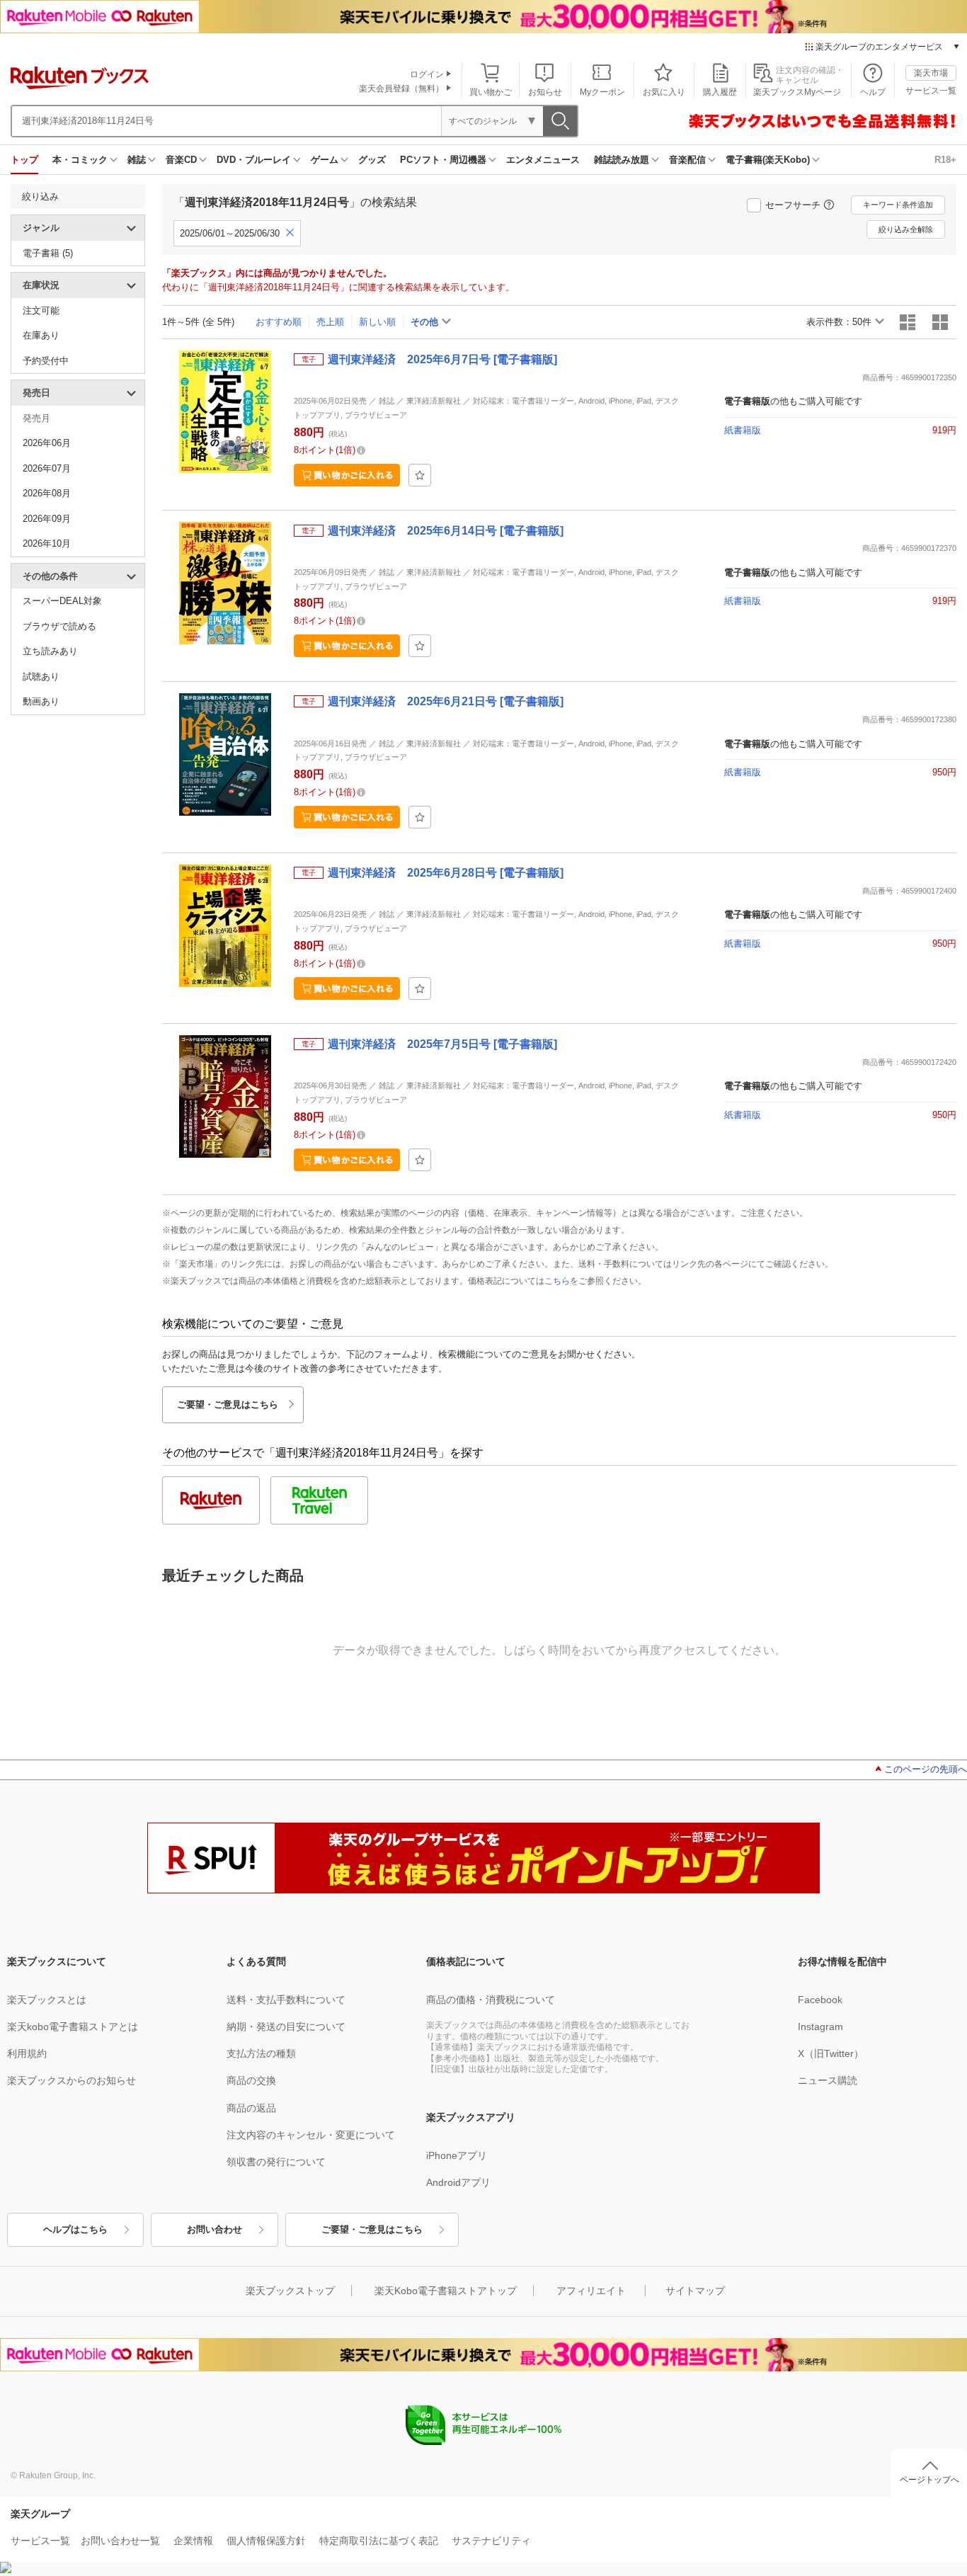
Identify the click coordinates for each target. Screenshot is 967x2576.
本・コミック (80, 160)
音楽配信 (687, 160)
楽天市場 (931, 73)
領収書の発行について (276, 2162)
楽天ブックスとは (47, 2000)
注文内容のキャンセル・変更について (311, 2135)
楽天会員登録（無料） (401, 89)
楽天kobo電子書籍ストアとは (73, 2027)
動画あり (41, 701)
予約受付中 (46, 361)
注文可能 (41, 310)
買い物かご (491, 92)
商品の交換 (251, 2080)
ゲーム (325, 160)
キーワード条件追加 (898, 205)
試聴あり (41, 677)
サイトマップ (695, 2291)
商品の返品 (251, 2108)
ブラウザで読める (59, 626)
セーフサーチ (793, 205)
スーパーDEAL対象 (62, 601)
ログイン (427, 74)
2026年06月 (47, 443)
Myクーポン (602, 92)
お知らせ (545, 92)
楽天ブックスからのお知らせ (71, 2080)
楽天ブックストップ (290, 2291)
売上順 (330, 322)
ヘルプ (873, 92)
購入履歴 (720, 92)
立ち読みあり (50, 651)
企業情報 (193, 2541)
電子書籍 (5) (48, 253)
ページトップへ (929, 2480)
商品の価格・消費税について (491, 2000)
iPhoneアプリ (457, 2155)
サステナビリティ (491, 2541)
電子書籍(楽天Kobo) (768, 160)
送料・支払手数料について (286, 2000)
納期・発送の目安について (286, 2027)
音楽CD (181, 160)
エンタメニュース (543, 160)
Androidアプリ (458, 2182)
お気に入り (664, 92)
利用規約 (27, 2053)
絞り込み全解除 (906, 229)
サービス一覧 (931, 91)
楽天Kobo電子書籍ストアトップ (446, 2291)
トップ (24, 160)
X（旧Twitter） (831, 2053)
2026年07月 (47, 468)
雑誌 (137, 160)
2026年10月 (47, 543)
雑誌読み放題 (622, 160)
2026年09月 (47, 519)
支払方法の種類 (261, 2053)
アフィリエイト (591, 2291)
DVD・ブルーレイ (254, 160)
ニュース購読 (828, 2080)
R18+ (945, 160)
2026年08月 (47, 493)
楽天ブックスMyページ (797, 92)
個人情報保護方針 (266, 2541)
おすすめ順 (279, 322)
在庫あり (41, 335)
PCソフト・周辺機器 (443, 160)
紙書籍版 (743, 430)
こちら (557, 1281)
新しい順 (377, 322)
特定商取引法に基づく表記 (379, 2541)
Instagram (820, 2027)
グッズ (372, 160)
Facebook (820, 2000)
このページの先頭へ (926, 1769)
